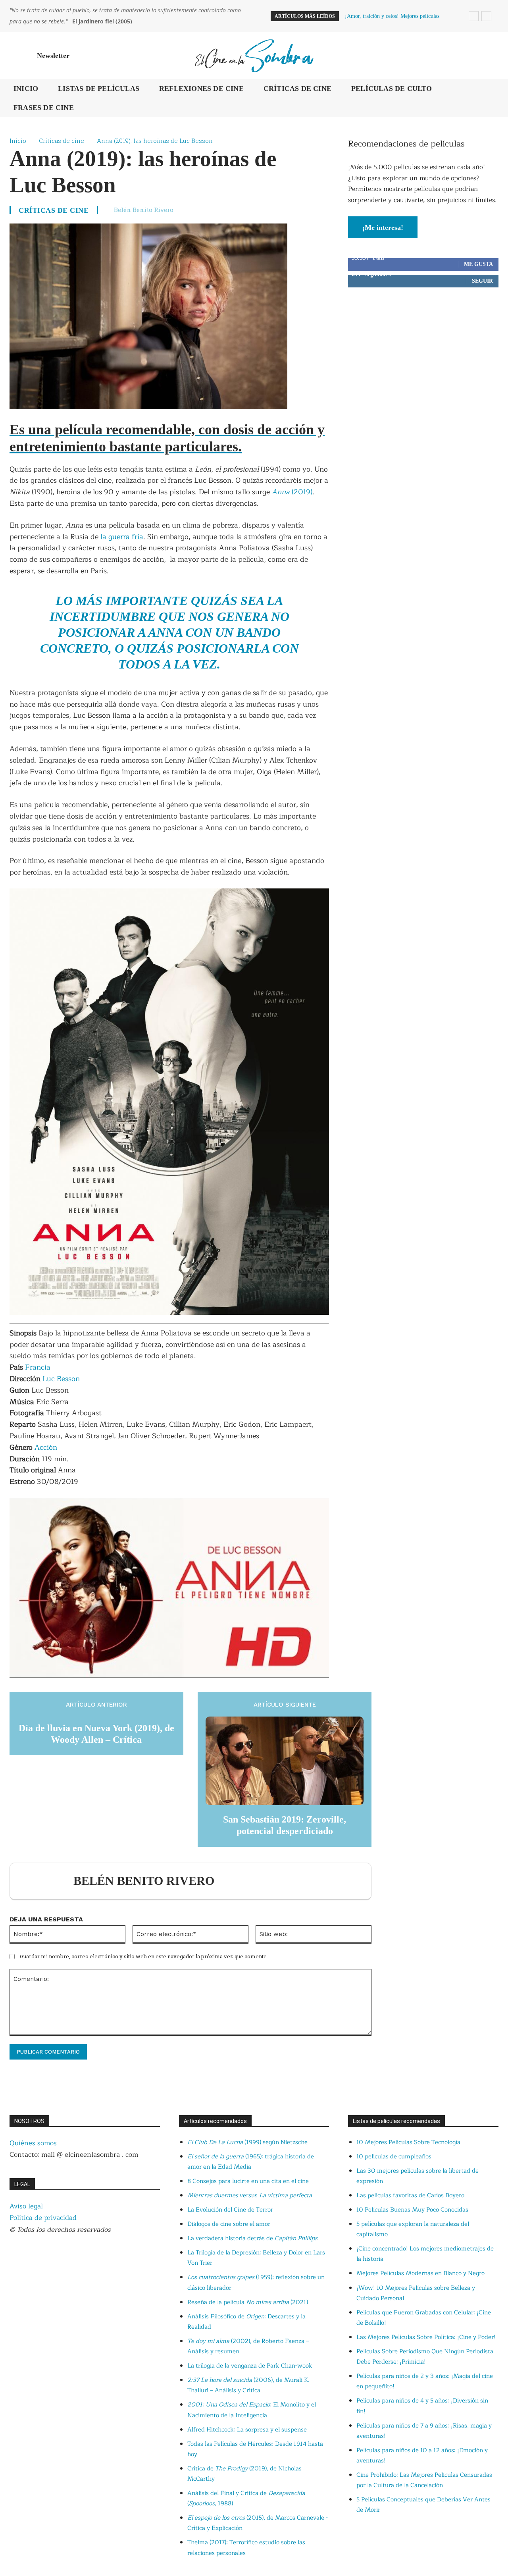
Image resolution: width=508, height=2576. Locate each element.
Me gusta (478, 264)
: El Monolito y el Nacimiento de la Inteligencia (252, 2410)
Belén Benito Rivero (144, 210)
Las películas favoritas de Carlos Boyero (410, 2195)
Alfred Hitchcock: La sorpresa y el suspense (247, 2430)
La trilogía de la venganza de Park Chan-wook (250, 2366)
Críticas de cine (62, 141)
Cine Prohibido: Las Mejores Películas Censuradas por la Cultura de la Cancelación (424, 2480)
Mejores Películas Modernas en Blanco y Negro (420, 2273)
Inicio (18, 141)
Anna (282, 492)
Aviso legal (26, 2206)
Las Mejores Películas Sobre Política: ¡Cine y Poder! (426, 2337)
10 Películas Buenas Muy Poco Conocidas (412, 2210)
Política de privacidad (43, 2218)
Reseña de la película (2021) (248, 2302)
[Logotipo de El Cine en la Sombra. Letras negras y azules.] (254, 55)
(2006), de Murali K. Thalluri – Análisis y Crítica (248, 2385)
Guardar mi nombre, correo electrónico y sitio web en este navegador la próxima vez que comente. (144, 1956)
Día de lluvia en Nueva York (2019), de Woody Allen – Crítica (96, 1734)
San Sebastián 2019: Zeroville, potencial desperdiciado (285, 1825)
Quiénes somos (33, 2143)
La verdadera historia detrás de (252, 2238)
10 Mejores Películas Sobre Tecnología (408, 2142)
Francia (38, 1367)
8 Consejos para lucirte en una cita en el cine (248, 2181)
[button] (489, 56)
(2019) (302, 492)
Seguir (482, 281)
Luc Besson (61, 1379)
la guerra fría (121, 537)
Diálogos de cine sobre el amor (229, 2224)
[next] (486, 16)
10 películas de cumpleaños (394, 2157)
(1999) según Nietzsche (247, 2142)
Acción (46, 1447)
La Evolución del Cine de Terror (230, 2210)
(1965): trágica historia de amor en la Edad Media (251, 2162)
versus (250, 2195)
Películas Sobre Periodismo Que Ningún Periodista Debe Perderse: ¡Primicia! (425, 2357)
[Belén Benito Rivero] (46, 1881)
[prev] (474, 16)
